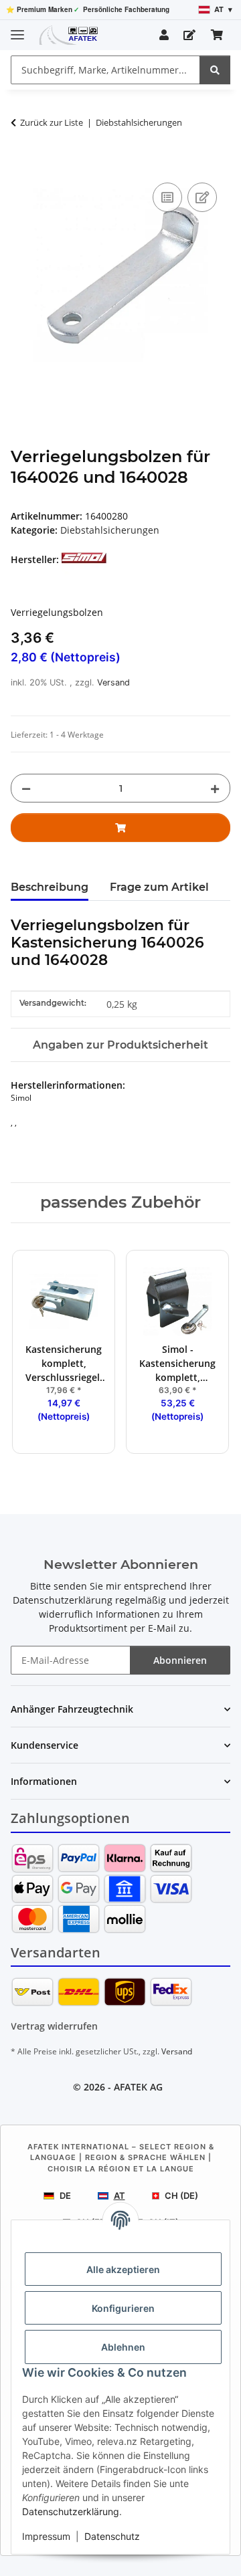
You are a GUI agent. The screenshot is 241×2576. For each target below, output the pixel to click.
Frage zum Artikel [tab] (159, 887)
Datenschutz (112, 2536)
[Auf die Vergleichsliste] (167, 197)
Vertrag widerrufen (54, 2026)
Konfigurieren (123, 2308)
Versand (113, 682)
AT (119, 2195)
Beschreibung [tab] (50, 887)
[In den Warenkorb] (21, 165)
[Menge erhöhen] (215, 788)
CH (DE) (181, 2195)
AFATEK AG (138, 2087)
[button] (164, 35)
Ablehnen (123, 2347)
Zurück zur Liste (52, 122)
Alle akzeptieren (123, 2269)
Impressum (46, 2536)
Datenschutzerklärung (71, 2511)
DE (65, 2195)
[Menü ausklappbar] (17, 29)
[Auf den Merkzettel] (202, 197)
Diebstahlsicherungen (110, 530)
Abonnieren (180, 1660)
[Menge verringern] (26, 788)
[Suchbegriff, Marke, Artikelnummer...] (215, 70)
